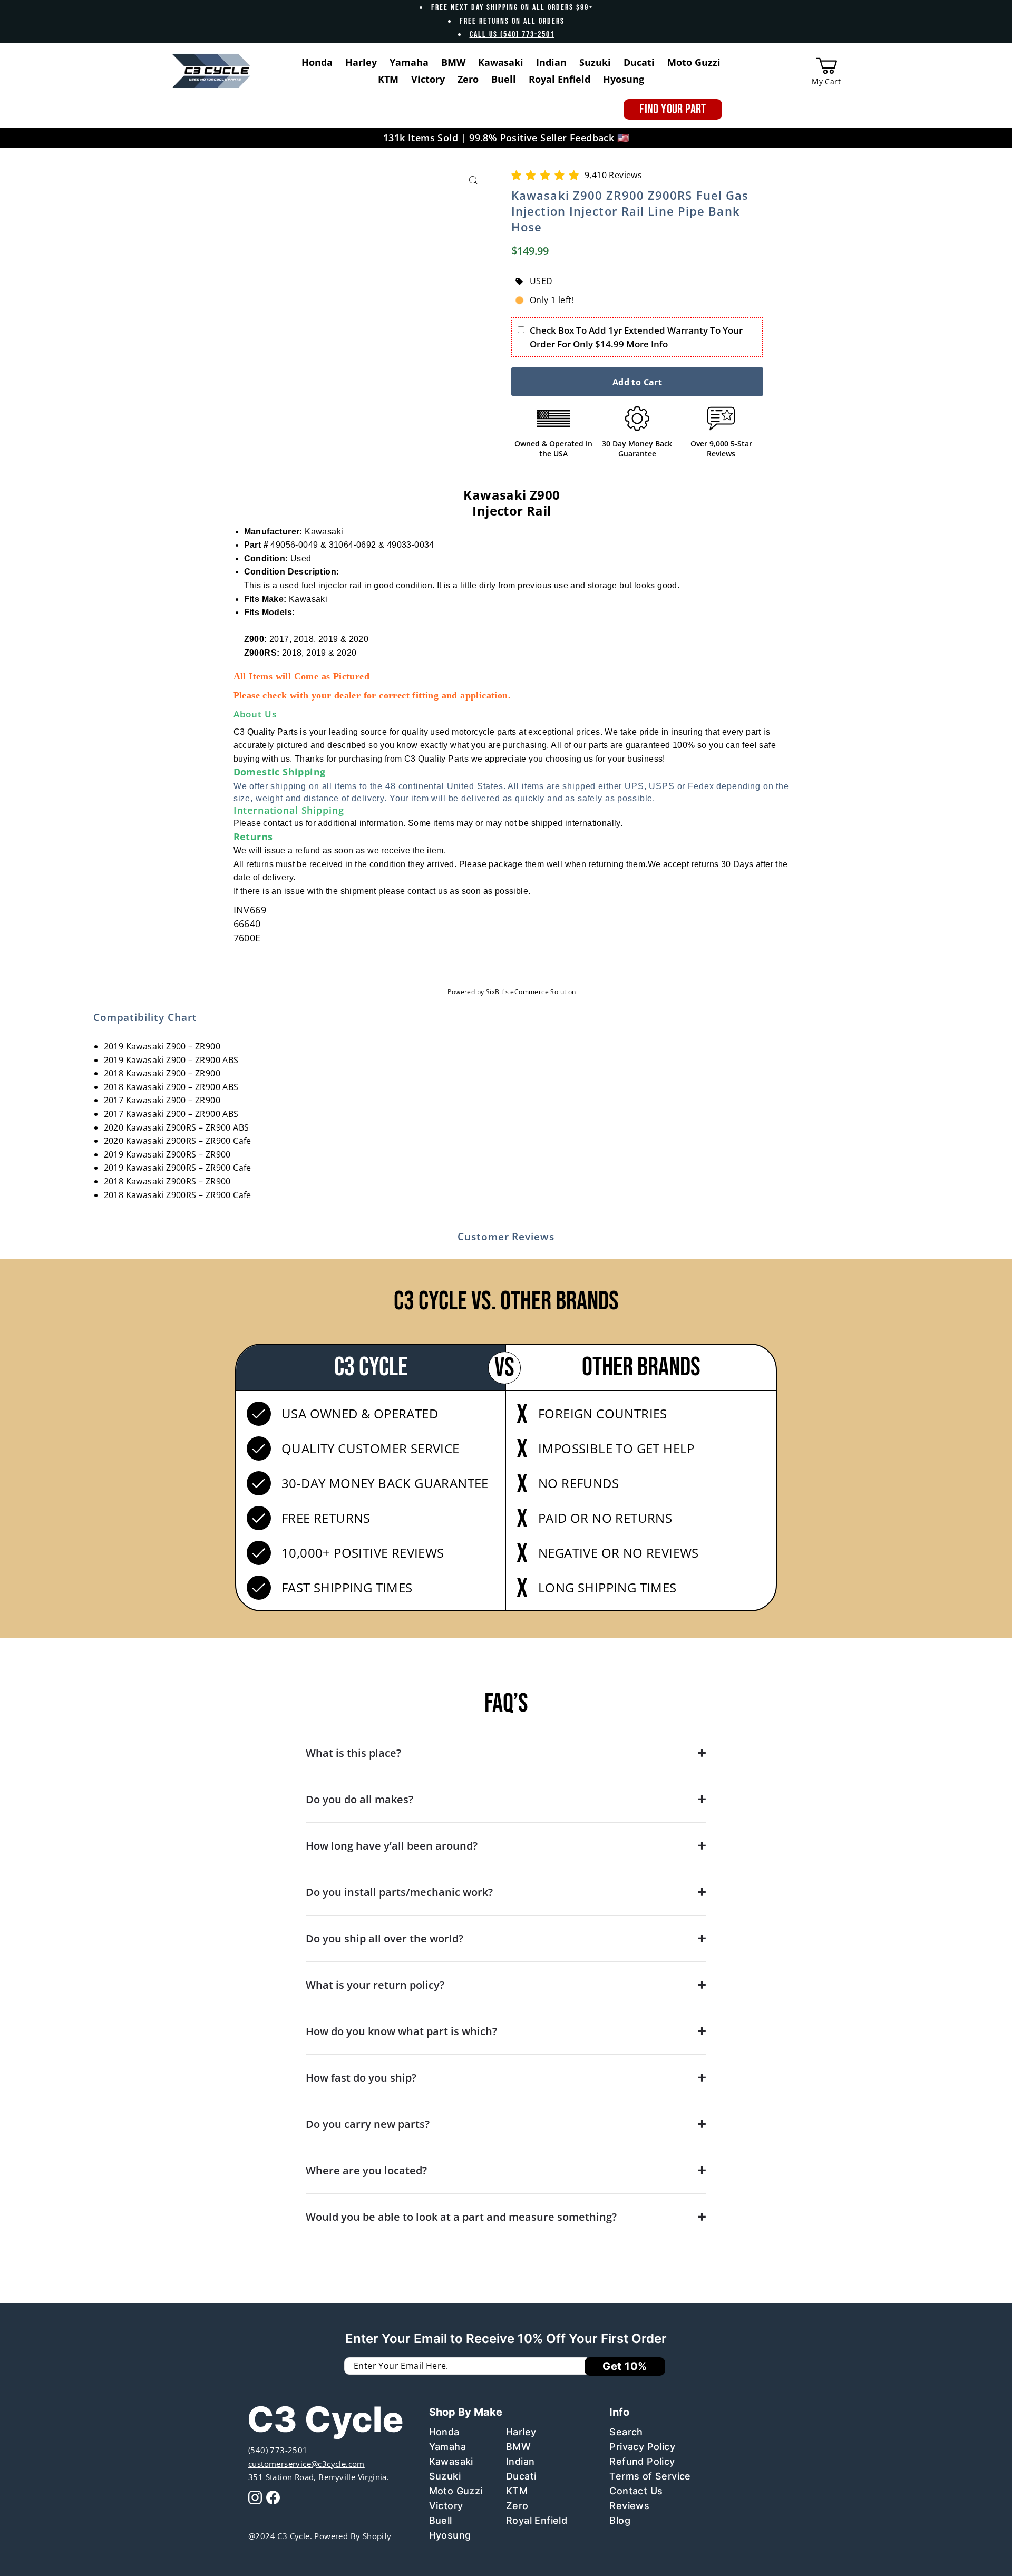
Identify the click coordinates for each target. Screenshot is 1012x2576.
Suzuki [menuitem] (595, 62)
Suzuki (445, 2476)
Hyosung (450, 2535)
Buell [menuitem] (504, 79)
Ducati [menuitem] (639, 62)
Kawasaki (451, 2461)
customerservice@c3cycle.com (306, 2464)
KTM (517, 2491)
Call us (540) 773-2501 (512, 35)
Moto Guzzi (456, 2491)
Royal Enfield (537, 2520)
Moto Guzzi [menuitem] (694, 62)
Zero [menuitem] (468, 79)
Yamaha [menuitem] (409, 62)
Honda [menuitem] (317, 62)
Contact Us (636, 2491)
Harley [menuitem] (361, 62)
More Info (647, 344)
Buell (441, 2520)
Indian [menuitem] (551, 62)
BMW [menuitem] (453, 62)
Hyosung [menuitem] (624, 79)
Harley (521, 2432)
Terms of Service (650, 2476)
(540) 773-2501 (278, 2450)
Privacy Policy (642, 2447)
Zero (517, 2506)
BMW (518, 2447)
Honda (444, 2432)
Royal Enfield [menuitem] (559, 79)
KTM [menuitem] (388, 79)
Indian (520, 2461)
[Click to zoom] (473, 181)
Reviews (629, 2506)
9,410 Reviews (613, 175)
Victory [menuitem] (428, 79)
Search (626, 2432)
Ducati (521, 2476)
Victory (446, 2506)
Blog (620, 2520)
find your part (673, 109)
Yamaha (447, 2447)
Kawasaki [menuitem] (501, 62)
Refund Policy (642, 2461)
